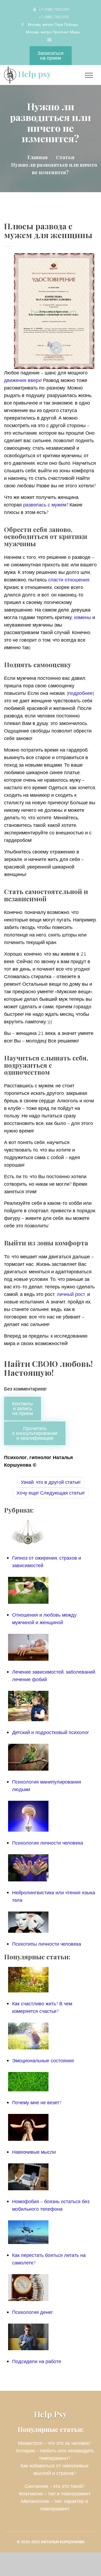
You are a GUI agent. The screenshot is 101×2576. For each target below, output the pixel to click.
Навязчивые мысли (34, 2152)
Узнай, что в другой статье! (51, 1482)
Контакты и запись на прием (22, 1408)
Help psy (34, 74)
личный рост (71, 1294)
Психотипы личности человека (47, 1944)
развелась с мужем (45, 505)
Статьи (65, 157)
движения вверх (22, 380)
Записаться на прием (51, 56)
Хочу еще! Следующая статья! (50, 1493)
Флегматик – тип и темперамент (55, 2494)
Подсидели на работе (37, 2361)
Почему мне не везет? (37, 2102)
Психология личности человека (48, 1843)
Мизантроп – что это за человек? (55, 2443)
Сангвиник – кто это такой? (55, 2486)
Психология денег (33, 2312)
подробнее (80, 693)
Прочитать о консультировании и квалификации (35, 1433)
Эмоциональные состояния (43, 2061)
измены (83, 617)
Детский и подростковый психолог (51, 1732)
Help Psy (50, 2414)
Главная (38, 157)
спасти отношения (69, 580)
